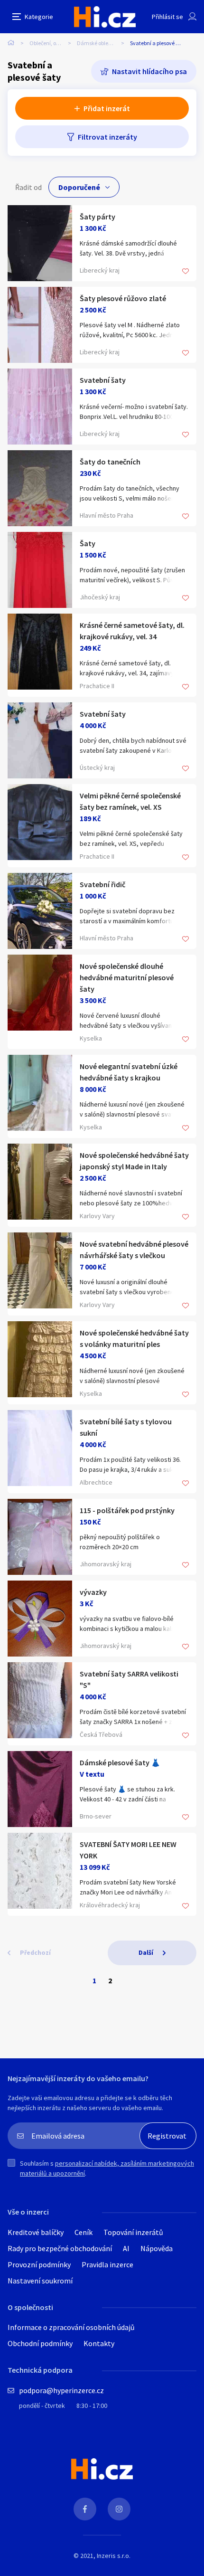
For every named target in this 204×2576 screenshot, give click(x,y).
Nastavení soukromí (40, 2281)
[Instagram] (119, 2509)
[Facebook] (85, 2509)
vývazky (93, 1592)
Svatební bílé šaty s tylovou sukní (126, 1427)
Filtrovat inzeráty (107, 137)
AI (126, 2248)
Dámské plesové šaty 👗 (120, 1762)
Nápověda (157, 2248)
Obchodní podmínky (40, 2343)
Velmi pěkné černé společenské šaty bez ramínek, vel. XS (130, 801)
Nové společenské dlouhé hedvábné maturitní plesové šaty (127, 977)
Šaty (88, 543)
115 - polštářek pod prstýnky (127, 1510)
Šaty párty (97, 217)
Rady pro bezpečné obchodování (60, 2248)
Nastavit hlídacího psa (149, 71)
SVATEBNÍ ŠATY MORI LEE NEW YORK (128, 1850)
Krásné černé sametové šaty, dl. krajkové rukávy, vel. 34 (132, 631)
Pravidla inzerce (107, 2264)
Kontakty (99, 2343)
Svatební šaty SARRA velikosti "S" (129, 1679)
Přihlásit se (167, 17)
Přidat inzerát (107, 108)
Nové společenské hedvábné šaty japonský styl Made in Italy (134, 1161)
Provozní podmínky (39, 2264)
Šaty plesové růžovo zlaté (123, 298)
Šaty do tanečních (110, 462)
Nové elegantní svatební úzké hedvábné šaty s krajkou (129, 1072)
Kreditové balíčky (36, 2232)
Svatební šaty (103, 380)
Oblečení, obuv (47, 43)
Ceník (83, 2232)
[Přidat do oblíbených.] (185, 272)
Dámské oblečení (97, 43)
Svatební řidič (102, 884)
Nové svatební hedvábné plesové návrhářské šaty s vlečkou (134, 1250)
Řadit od (28, 187)
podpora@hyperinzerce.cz (61, 2390)
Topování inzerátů (133, 2232)
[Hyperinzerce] (105, 17)
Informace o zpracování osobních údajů (71, 2327)
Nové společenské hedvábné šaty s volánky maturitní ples (134, 1338)
